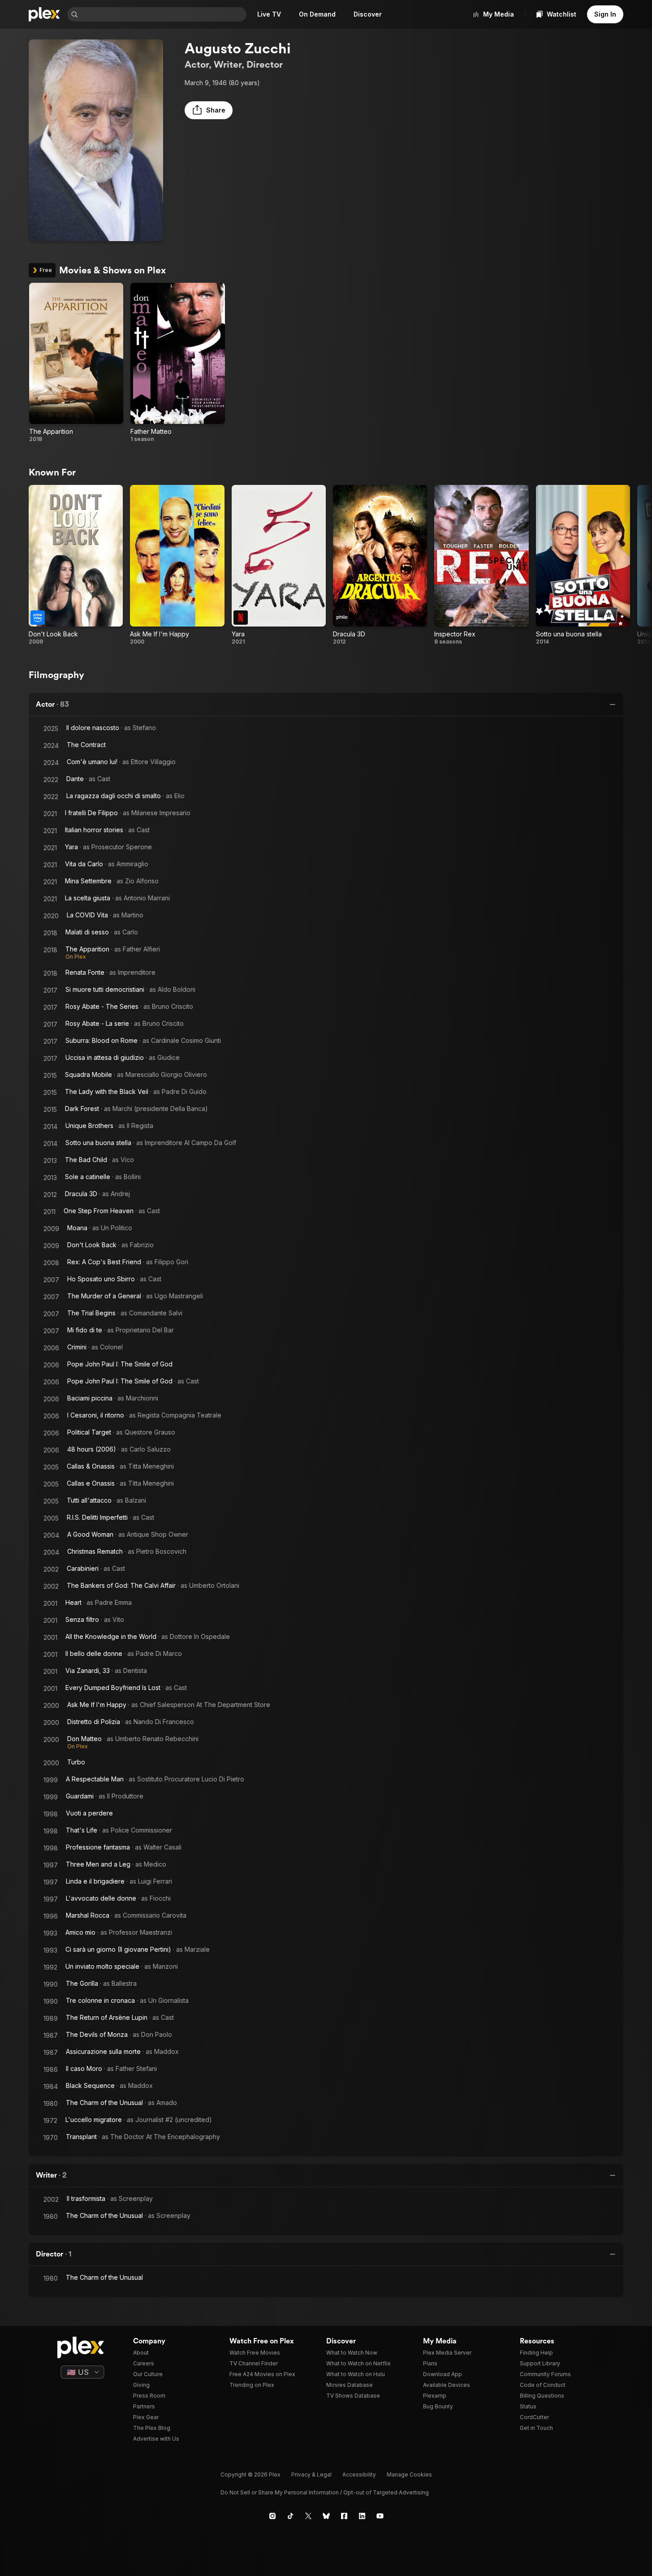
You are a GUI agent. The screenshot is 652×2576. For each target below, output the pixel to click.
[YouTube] (380, 2516)
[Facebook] (344, 2516)
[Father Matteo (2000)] (177, 363)
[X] (308, 2516)
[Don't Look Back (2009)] (76, 565)
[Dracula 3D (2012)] (380, 565)
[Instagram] (272, 2516)
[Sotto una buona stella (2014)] (583, 565)
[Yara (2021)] (279, 565)
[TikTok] (290, 2516)
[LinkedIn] (362, 2516)
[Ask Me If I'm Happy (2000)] (177, 565)
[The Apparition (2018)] (76, 363)
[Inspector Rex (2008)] (481, 565)
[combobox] (163, 14)
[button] (209, 110)
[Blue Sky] (326, 2516)
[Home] (44, 14)
